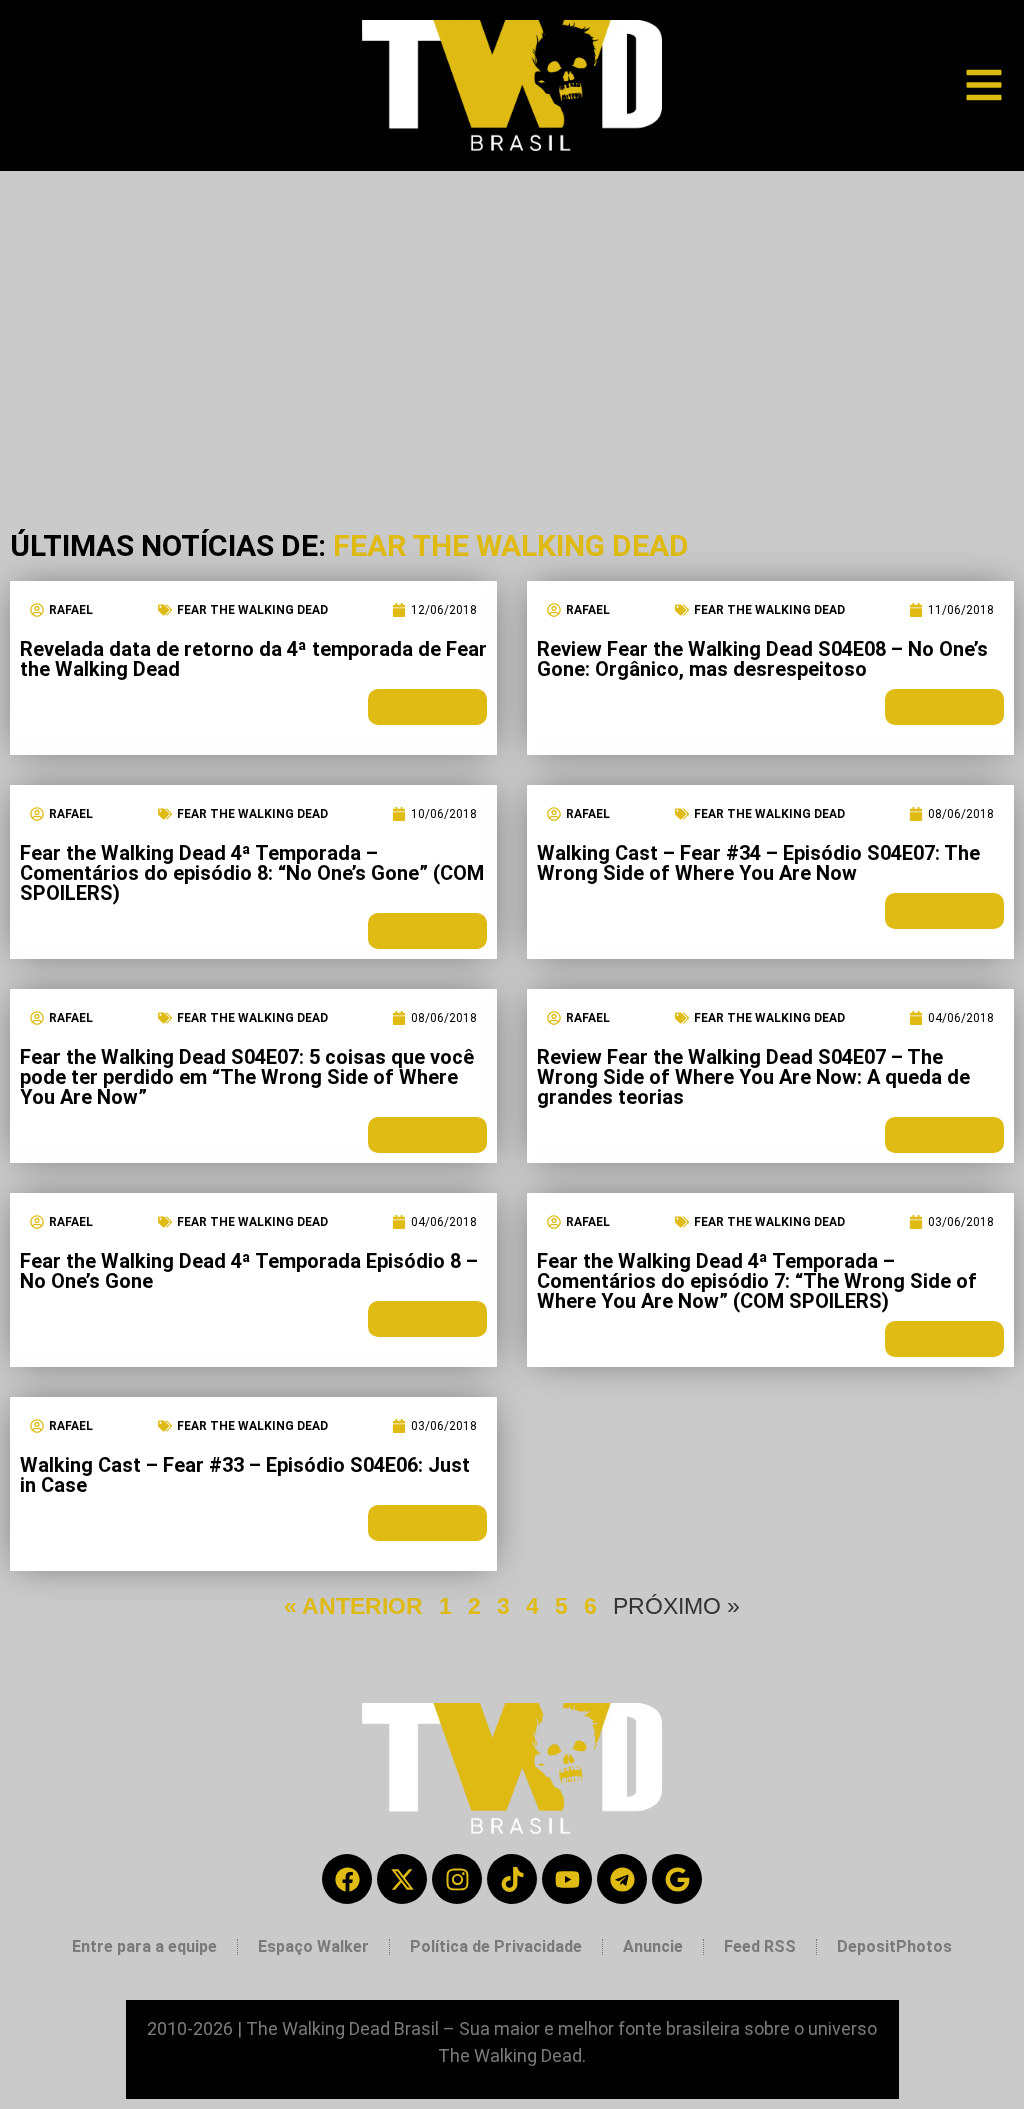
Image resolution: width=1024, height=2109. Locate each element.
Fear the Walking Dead (252, 610)
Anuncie (653, 1946)
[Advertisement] (512, 321)
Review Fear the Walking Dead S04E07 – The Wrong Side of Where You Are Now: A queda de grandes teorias (753, 1077)
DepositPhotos (894, 1946)
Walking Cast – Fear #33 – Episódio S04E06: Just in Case (245, 1475)
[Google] (677, 1879)
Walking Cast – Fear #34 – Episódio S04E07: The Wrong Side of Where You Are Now (758, 863)
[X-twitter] (402, 1879)
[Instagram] (457, 1879)
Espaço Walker (313, 1946)
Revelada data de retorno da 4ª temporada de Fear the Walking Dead (253, 659)
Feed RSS (760, 1946)
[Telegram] (622, 1879)
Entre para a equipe (144, 1946)
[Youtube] (567, 1879)
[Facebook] (347, 1879)
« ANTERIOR (353, 1606)
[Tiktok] (512, 1879)
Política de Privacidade (496, 1946)
